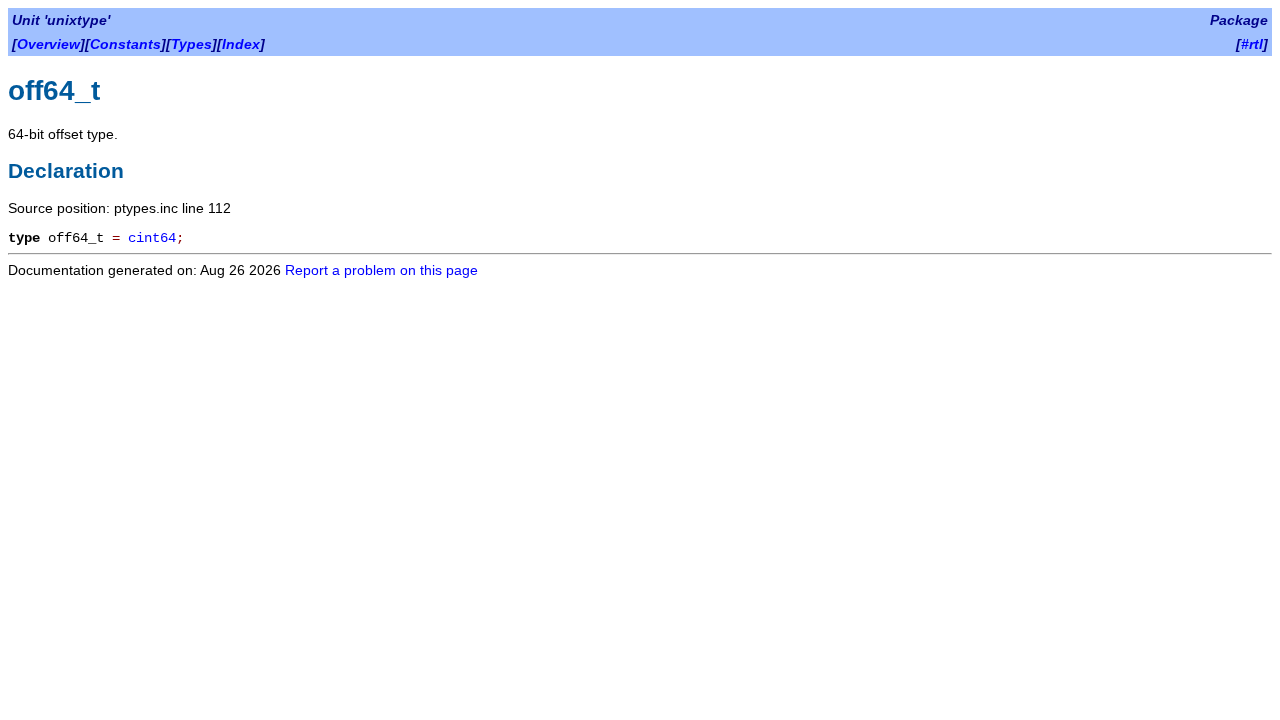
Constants (125, 44)
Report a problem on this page (381, 270)
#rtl (1252, 44)
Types (191, 44)
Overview (48, 44)
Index (241, 44)
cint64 (152, 238)
